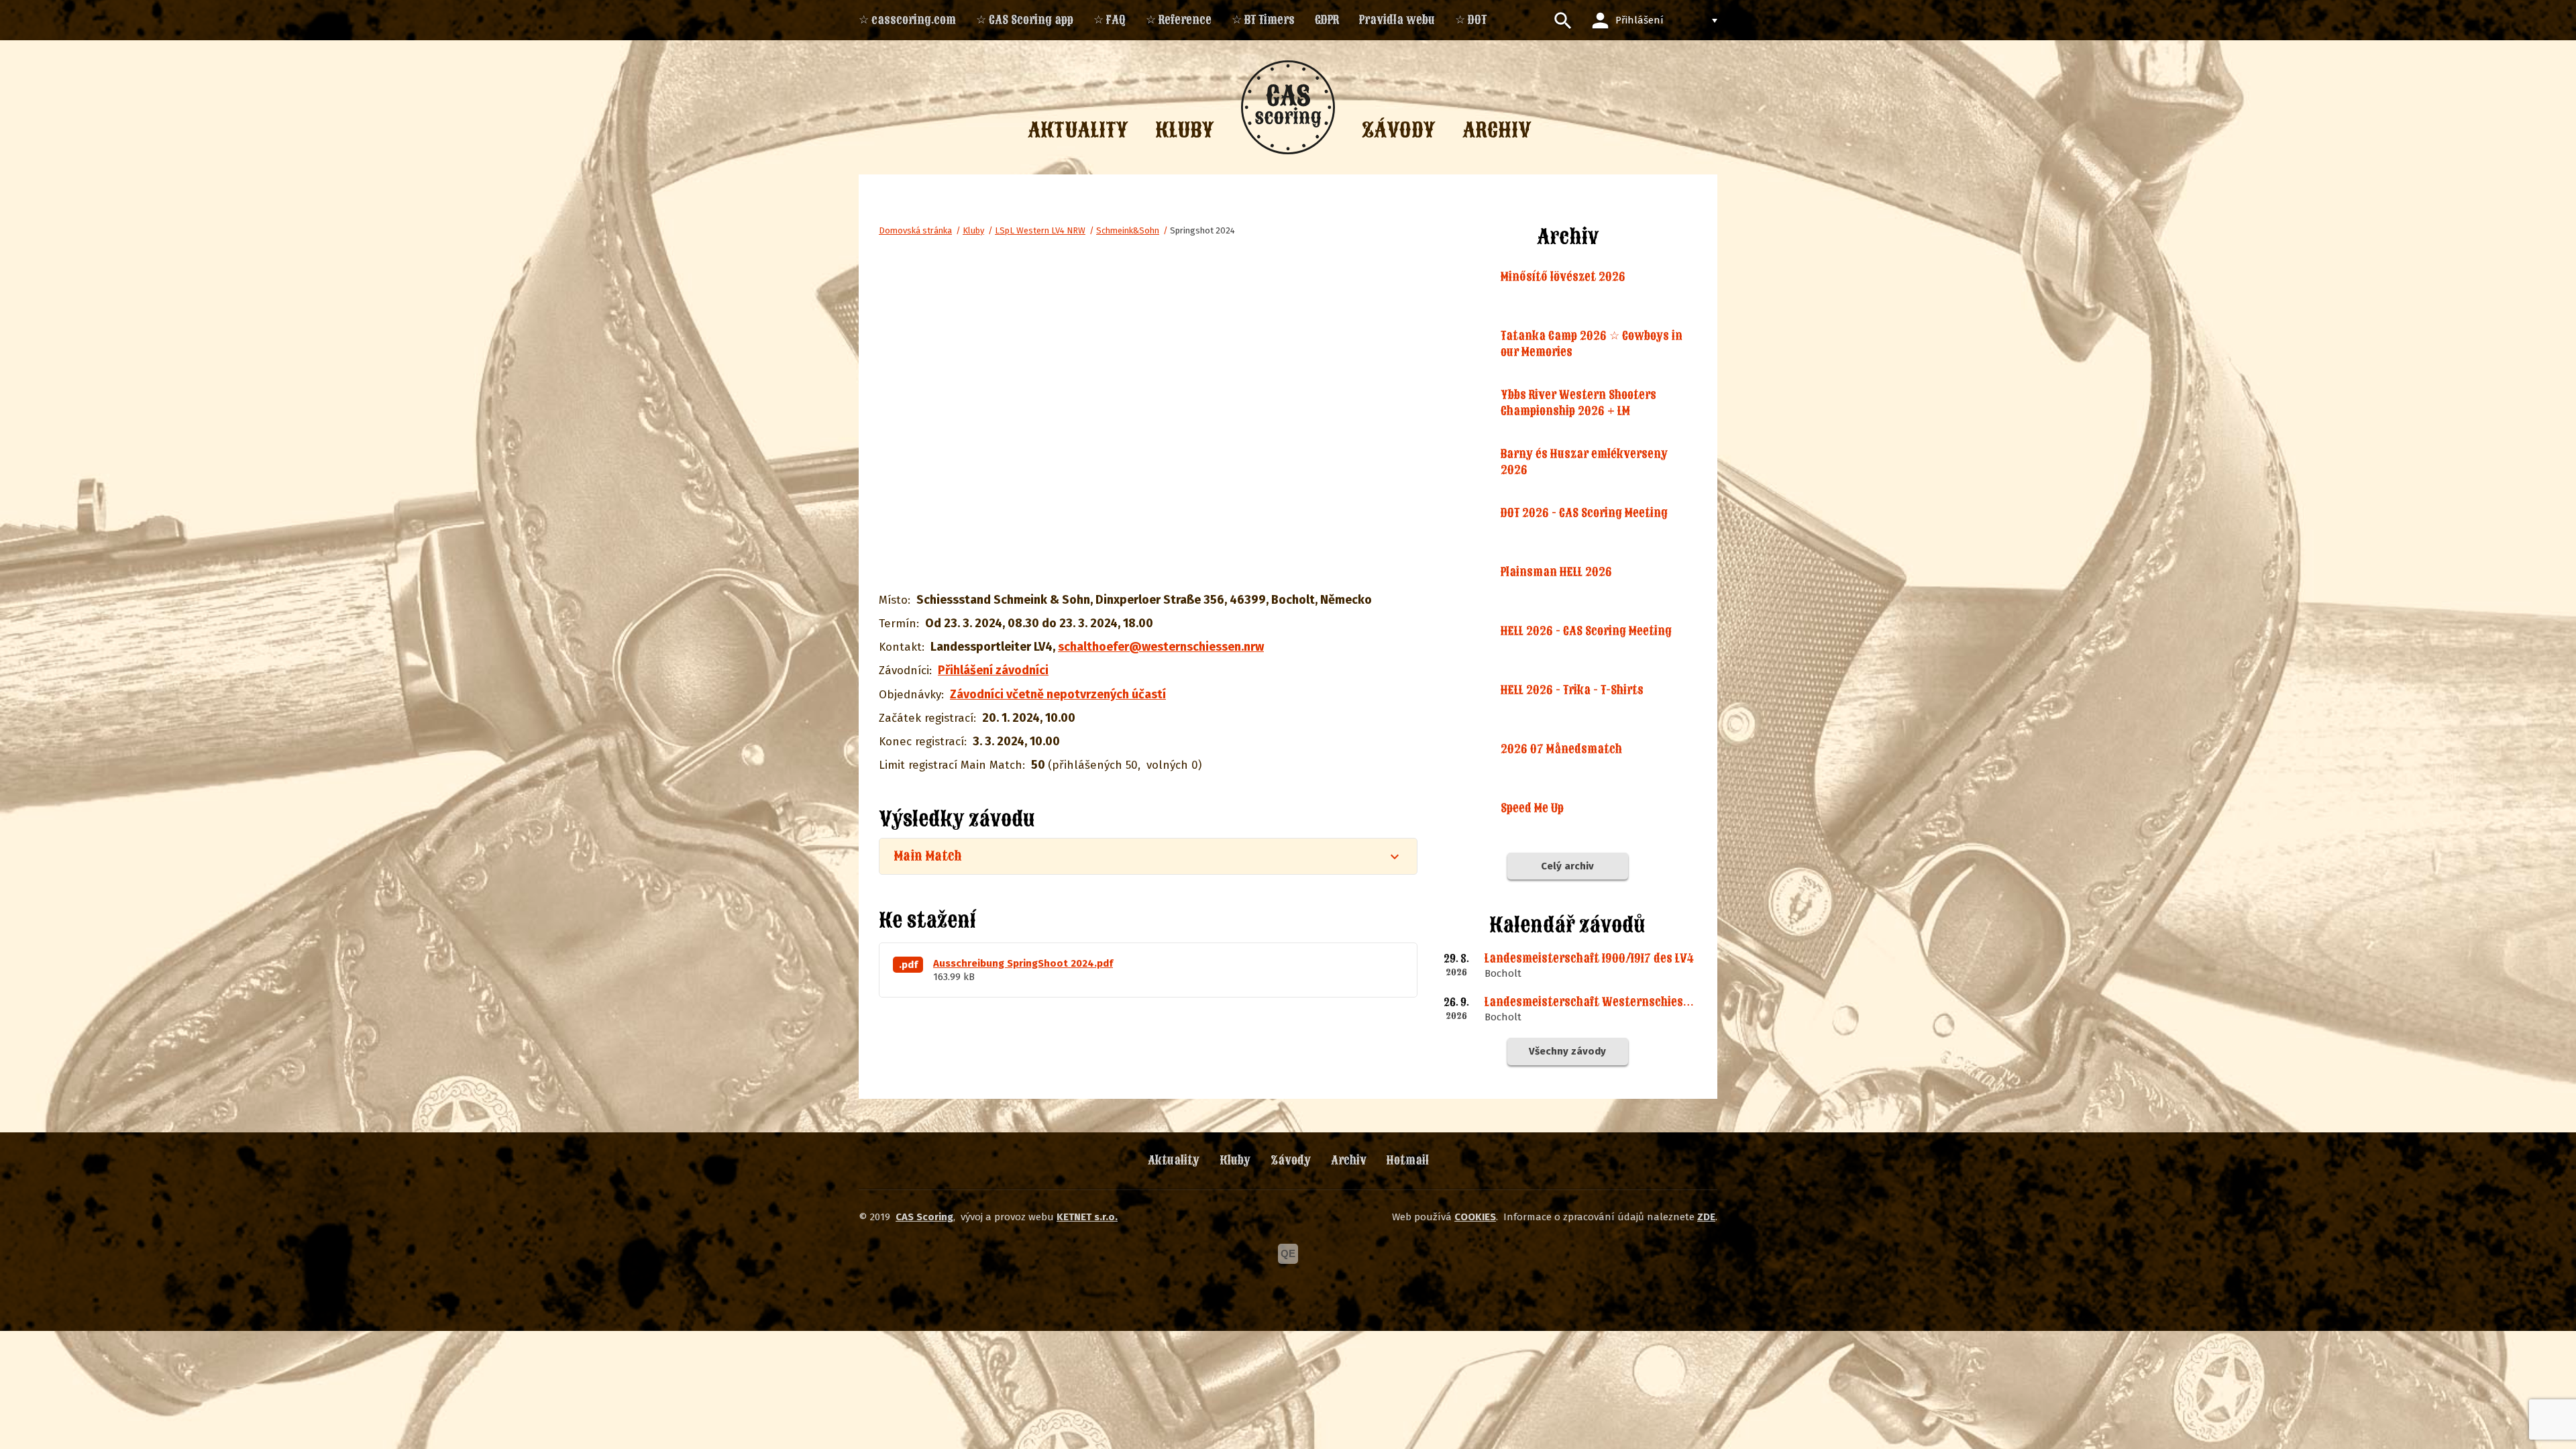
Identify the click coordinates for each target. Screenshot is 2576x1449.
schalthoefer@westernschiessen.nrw (1161, 647)
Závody (1291, 1160)
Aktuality (1174, 1160)
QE (1288, 1253)
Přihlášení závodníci (993, 670)
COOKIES (1475, 1217)
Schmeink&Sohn (1128, 230)
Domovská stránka (915, 230)
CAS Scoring (924, 1217)
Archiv (1349, 1160)
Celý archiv (1567, 866)
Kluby (973, 230)
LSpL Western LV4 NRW (1040, 230)
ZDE (1706, 1217)
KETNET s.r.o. (1087, 1217)
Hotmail (1408, 1160)
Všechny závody (1567, 1051)
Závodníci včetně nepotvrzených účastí (1058, 694)
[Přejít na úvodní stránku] (1288, 107)
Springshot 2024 (1202, 230)
